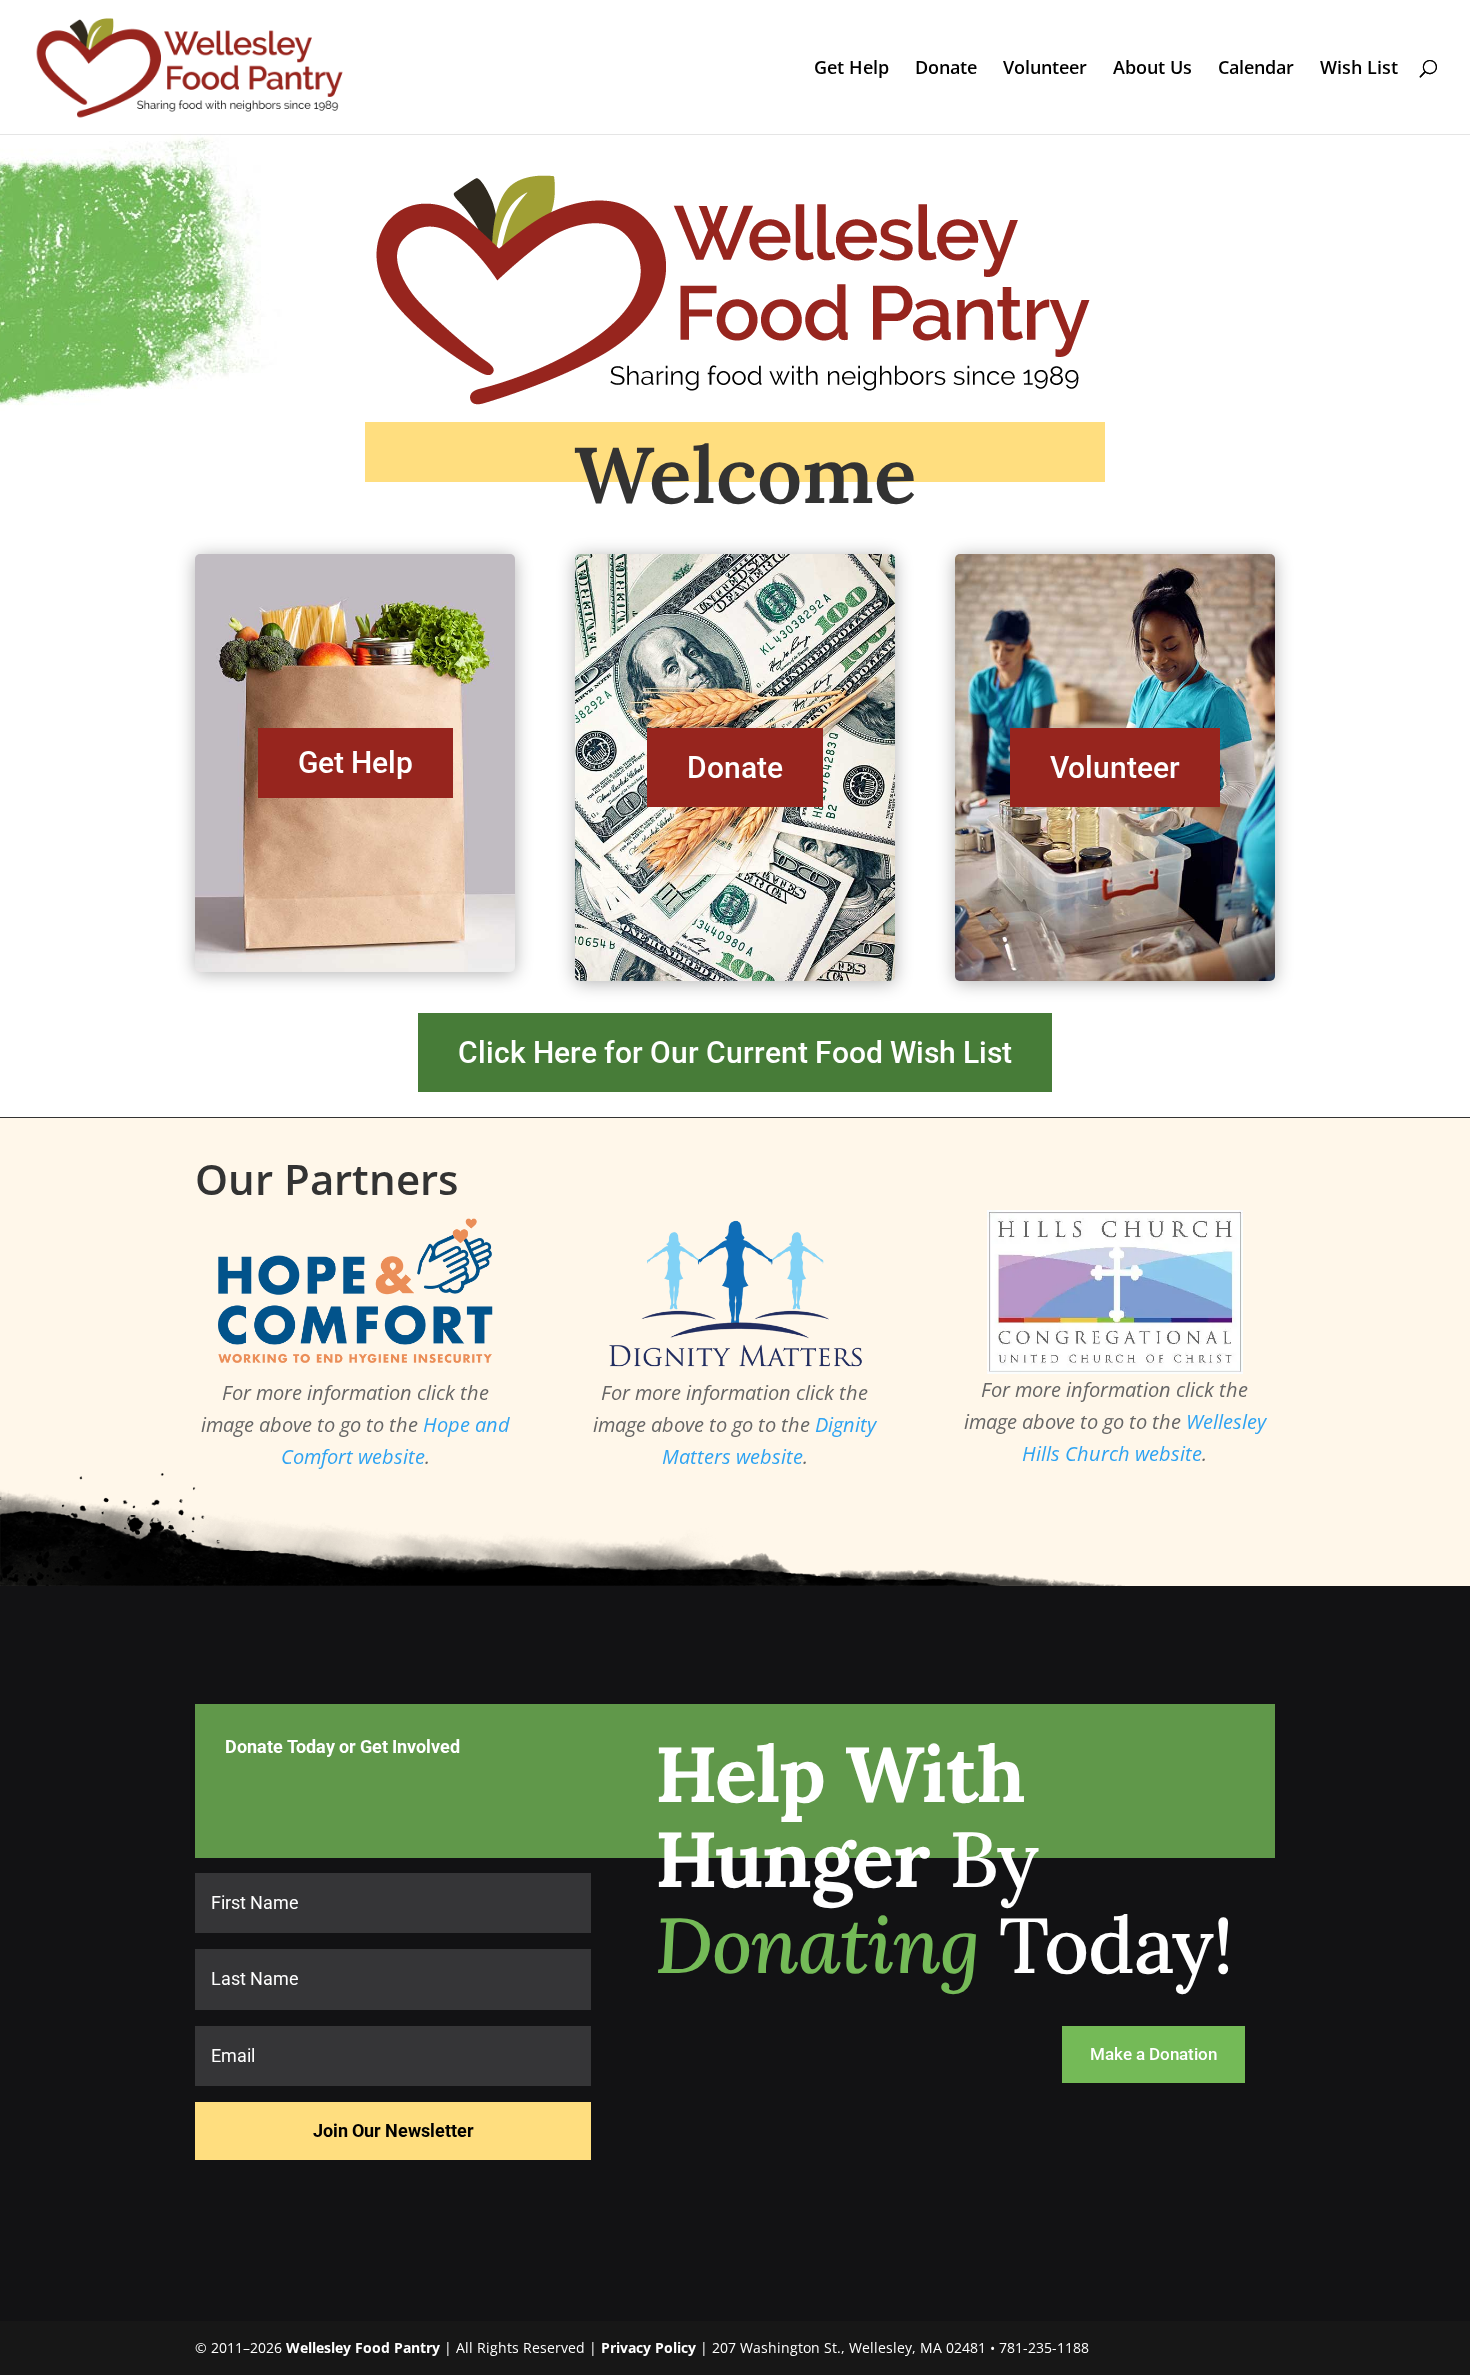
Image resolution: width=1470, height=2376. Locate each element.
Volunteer (1045, 69)
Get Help (851, 69)
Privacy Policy (648, 2347)
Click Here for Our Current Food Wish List (735, 1052)
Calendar (1256, 69)
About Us (1152, 69)
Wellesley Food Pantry (363, 2347)
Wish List (1359, 69)
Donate (946, 69)
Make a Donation (1153, 2054)
